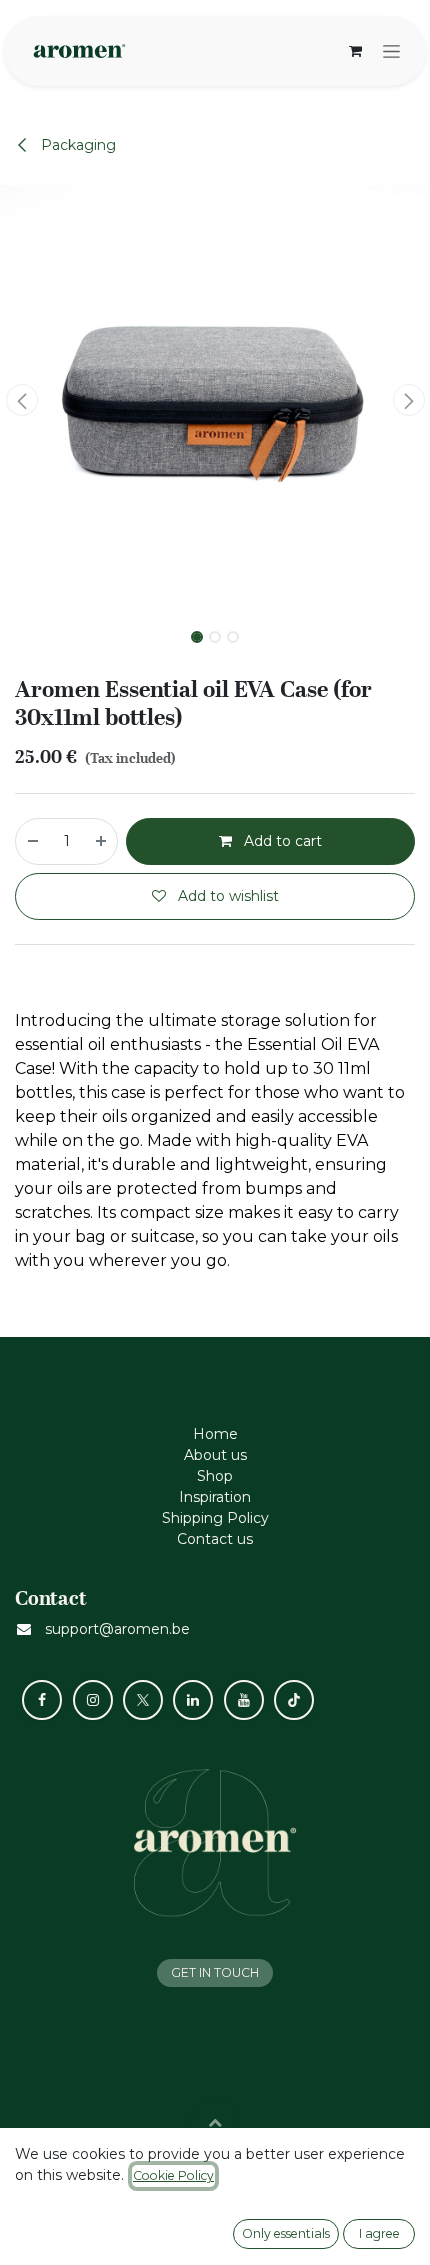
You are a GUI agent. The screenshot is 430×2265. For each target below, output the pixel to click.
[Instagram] (93, 1700)
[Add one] (102, 841)
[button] (21, 400)
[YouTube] (244, 1700)
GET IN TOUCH (215, 1972)
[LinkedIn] (193, 1700)
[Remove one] (32, 841)
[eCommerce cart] (355, 51)
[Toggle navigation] (391, 51)
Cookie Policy (173, 2175)
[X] (143, 1700)
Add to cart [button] (281, 841)
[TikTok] (294, 1700)
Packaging (76, 145)
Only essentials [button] (286, 2233)
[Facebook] (42, 1700)
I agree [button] (379, 2233)
